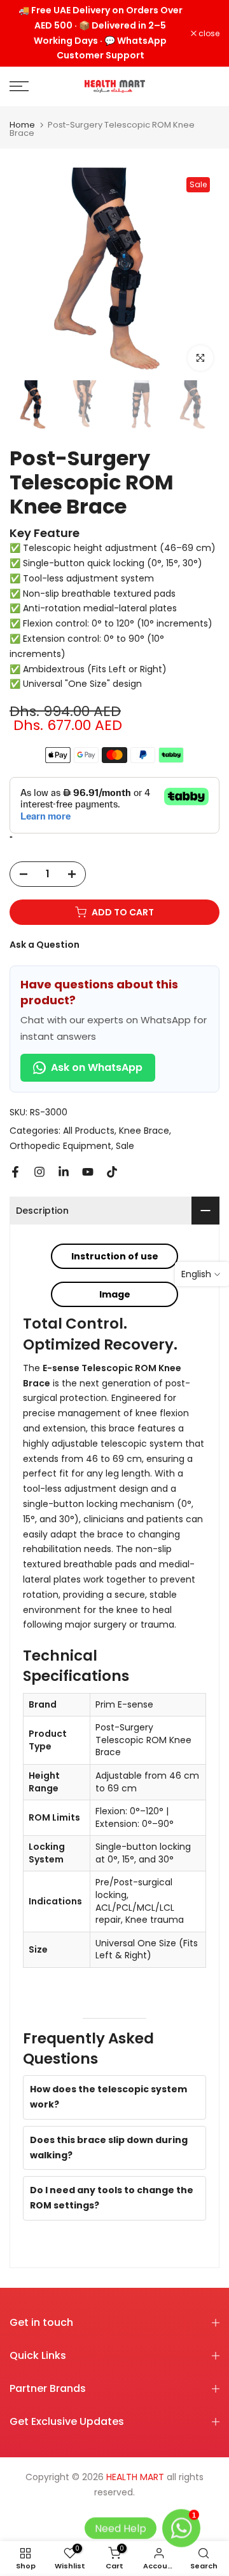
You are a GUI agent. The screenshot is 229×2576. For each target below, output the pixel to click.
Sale (125, 1146)
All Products (89, 1131)
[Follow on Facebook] (15, 1172)
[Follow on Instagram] (39, 1172)
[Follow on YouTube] (88, 1172)
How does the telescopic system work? (108, 2097)
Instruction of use (115, 1256)
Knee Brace (144, 1131)
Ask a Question (45, 945)
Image (115, 1294)
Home (22, 125)
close (208, 34)
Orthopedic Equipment (60, 1146)
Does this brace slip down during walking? (109, 2148)
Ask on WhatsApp (97, 1067)
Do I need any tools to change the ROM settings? (112, 2198)
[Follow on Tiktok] (112, 1172)
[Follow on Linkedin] (64, 1172)
